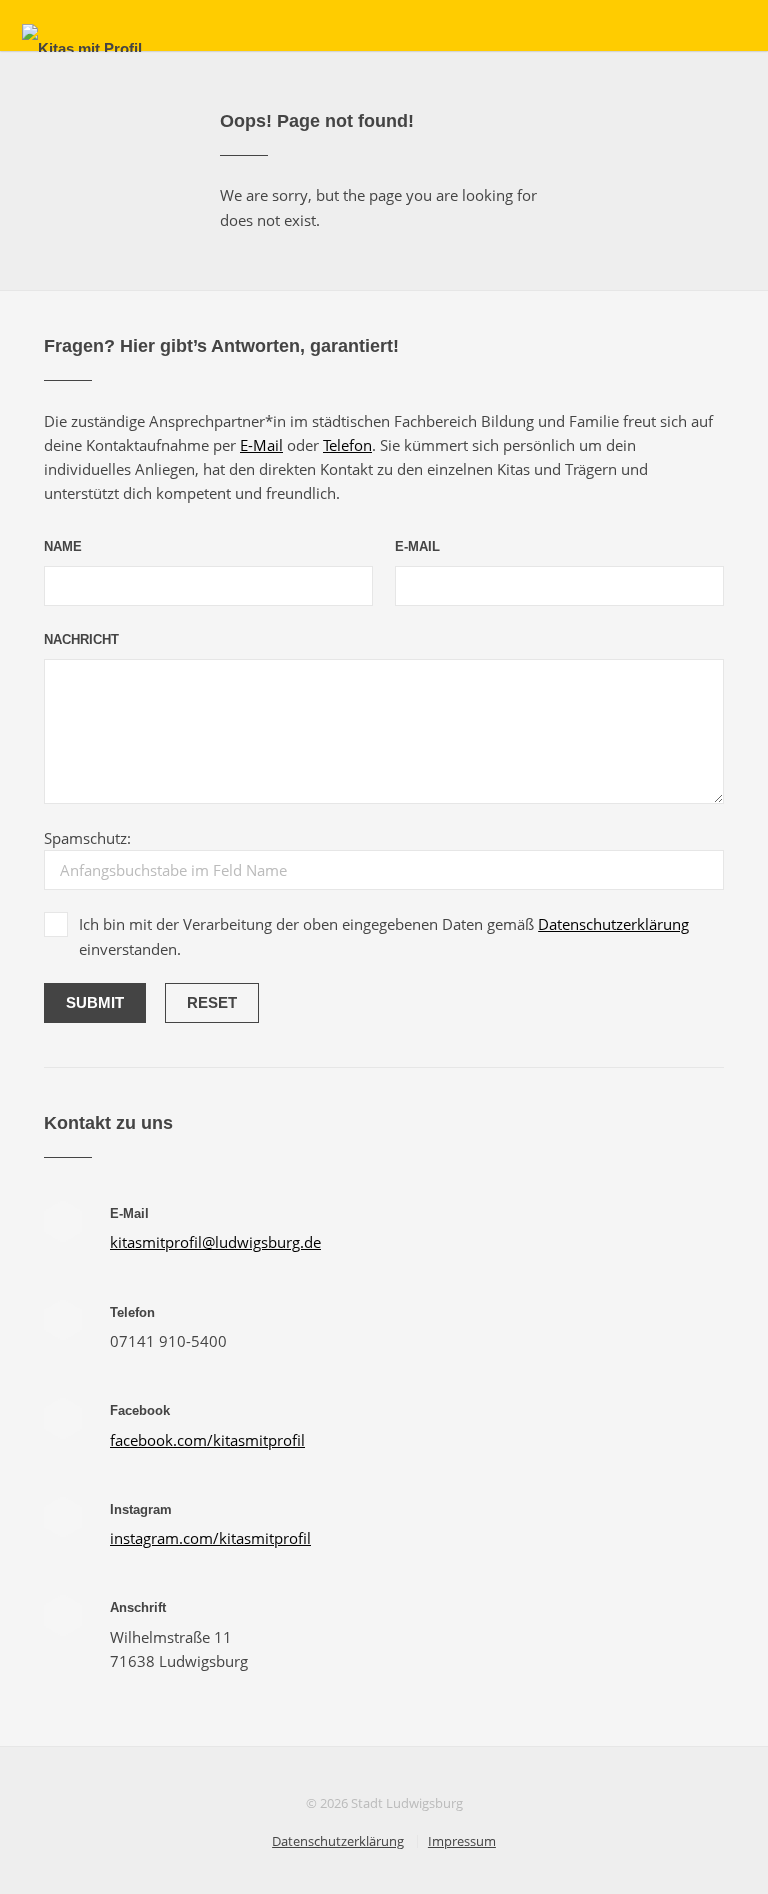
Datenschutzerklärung (613, 924)
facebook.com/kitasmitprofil (207, 1440)
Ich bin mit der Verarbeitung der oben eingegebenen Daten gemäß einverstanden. (384, 936)
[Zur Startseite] (82, 49)
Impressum (462, 1841)
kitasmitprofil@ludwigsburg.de (215, 1242)
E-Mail (261, 445)
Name (63, 546)
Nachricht (81, 639)
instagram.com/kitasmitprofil (210, 1538)
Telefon (347, 445)
